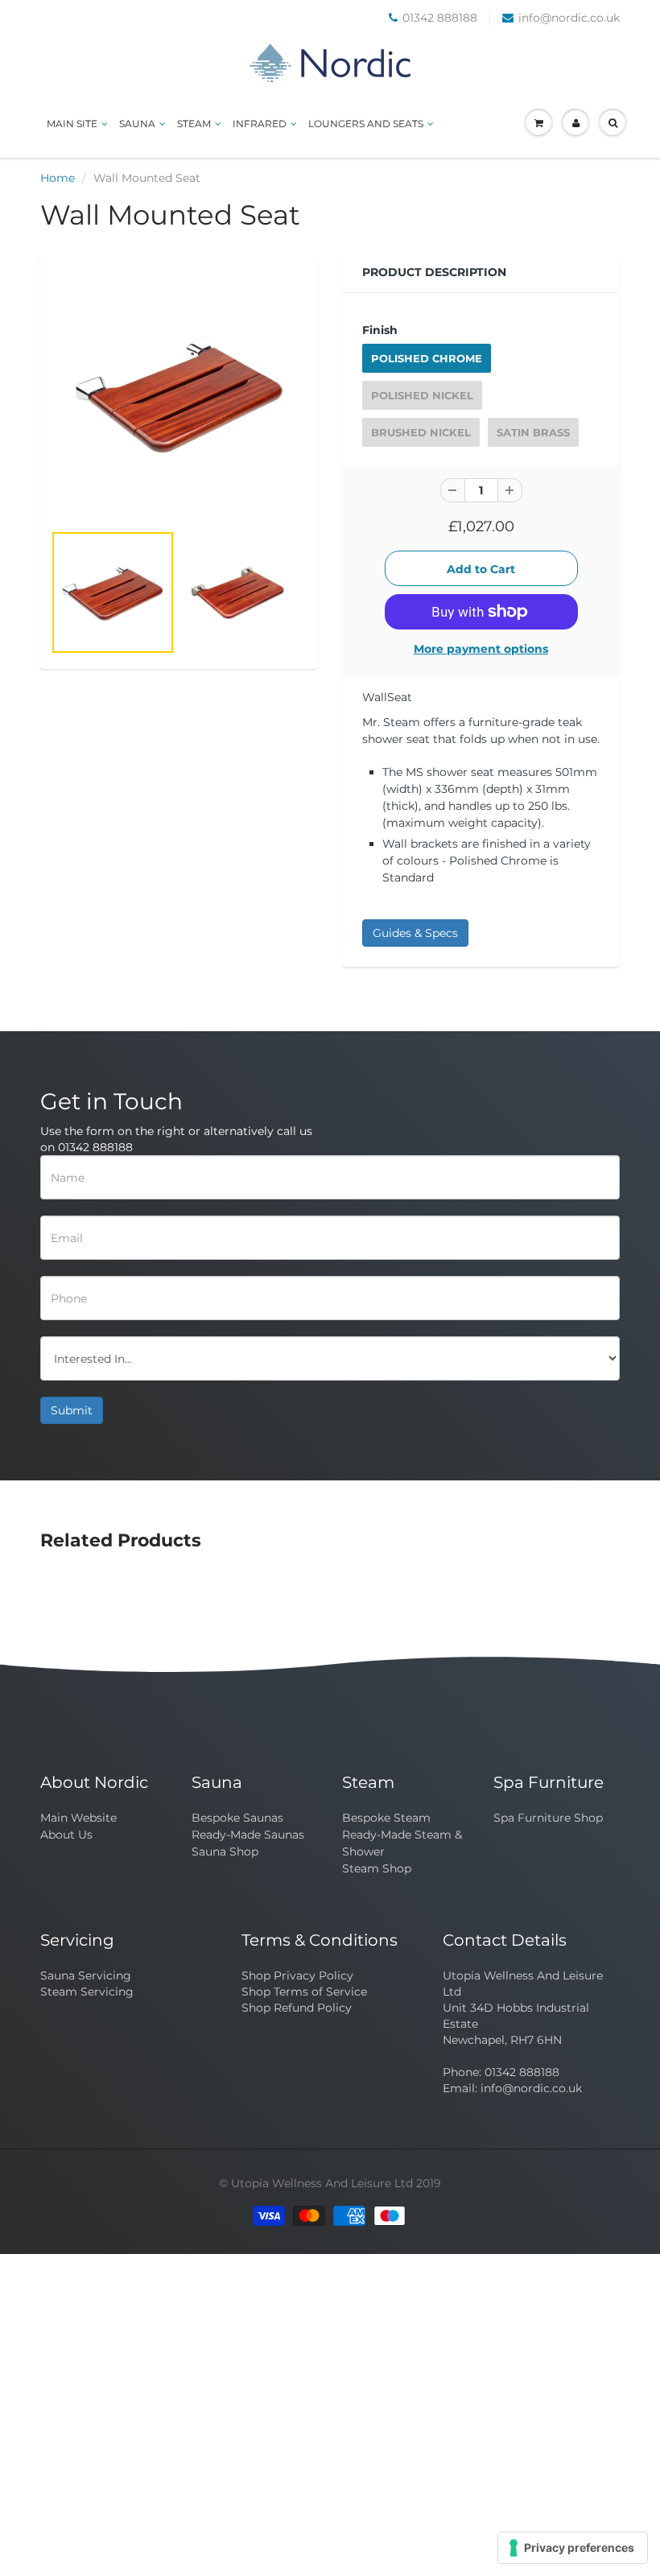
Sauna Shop (225, 1851)
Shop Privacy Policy (297, 1975)
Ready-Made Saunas (248, 1835)
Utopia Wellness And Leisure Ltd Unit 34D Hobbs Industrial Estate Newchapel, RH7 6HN (523, 2008)
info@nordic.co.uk (569, 18)
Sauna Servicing (86, 1975)
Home (58, 178)
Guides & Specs (415, 933)
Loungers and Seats (366, 124)
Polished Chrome (427, 358)
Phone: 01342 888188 (501, 2072)
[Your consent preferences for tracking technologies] (573, 2548)
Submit (72, 1410)
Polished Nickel (422, 395)
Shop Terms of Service (304, 1992)
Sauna (137, 124)
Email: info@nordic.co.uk (512, 2088)
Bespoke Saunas (237, 1818)
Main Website (78, 1818)
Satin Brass (533, 432)
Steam (194, 124)
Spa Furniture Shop (548, 1818)
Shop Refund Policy (297, 2008)
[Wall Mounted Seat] (179, 395)
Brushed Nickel (421, 432)
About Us (66, 1835)
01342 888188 (440, 18)
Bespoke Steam (386, 1818)
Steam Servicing (87, 1992)
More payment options (481, 649)
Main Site (72, 124)
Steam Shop (377, 1868)
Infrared (260, 124)
